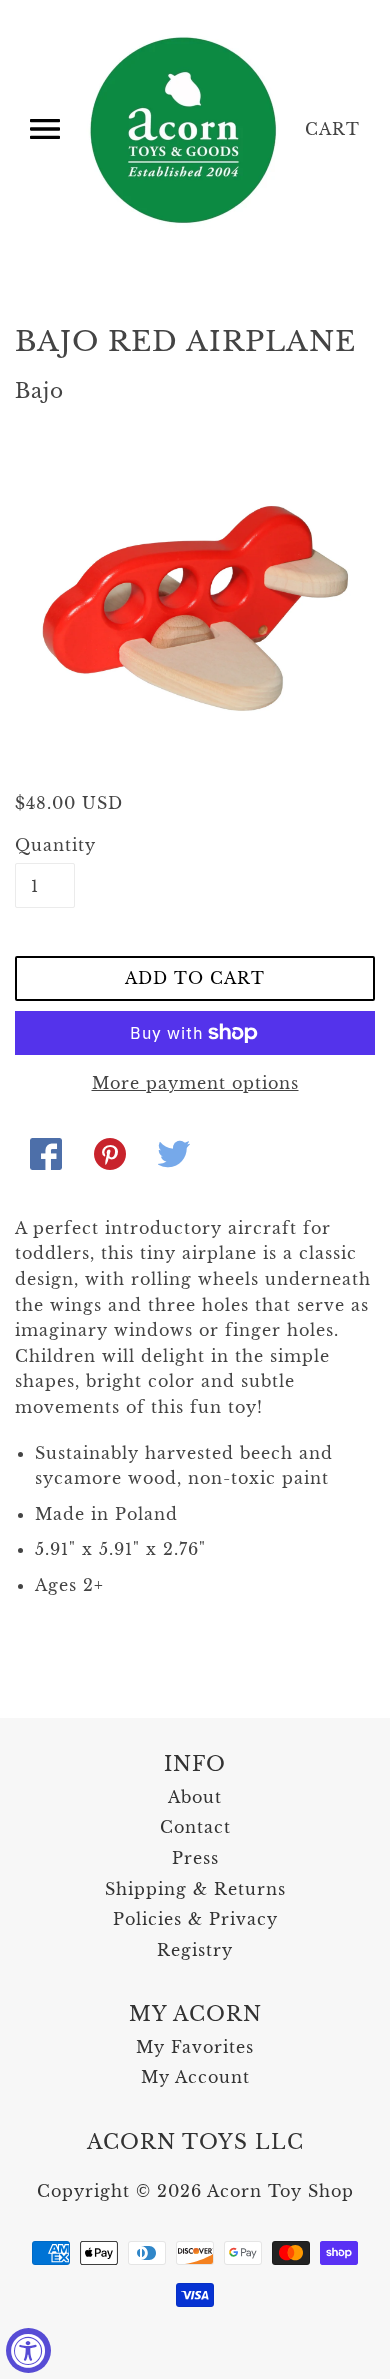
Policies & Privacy (195, 1919)
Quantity (45, 845)
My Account (195, 2077)
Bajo (39, 391)
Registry (195, 1950)
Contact (195, 1827)
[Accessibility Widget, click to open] (28, 2350)
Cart (332, 129)
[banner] (185, 130)
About (195, 1797)
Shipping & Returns (195, 1889)
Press (195, 1858)
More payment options (195, 1083)
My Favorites (195, 2047)
